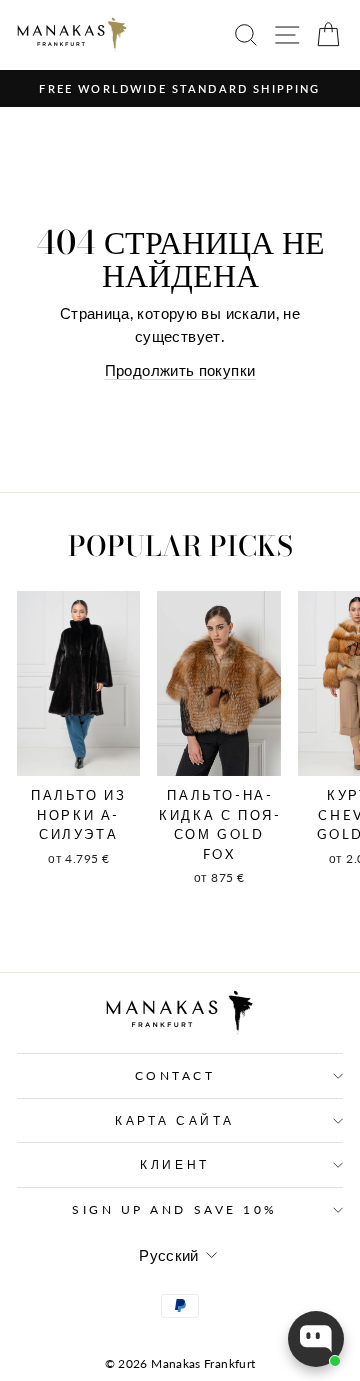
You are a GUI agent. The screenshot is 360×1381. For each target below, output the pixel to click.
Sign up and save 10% (175, 1209)
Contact (175, 1075)
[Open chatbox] (316, 1339)
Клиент (174, 1164)
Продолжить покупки (180, 370)
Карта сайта (175, 1120)
